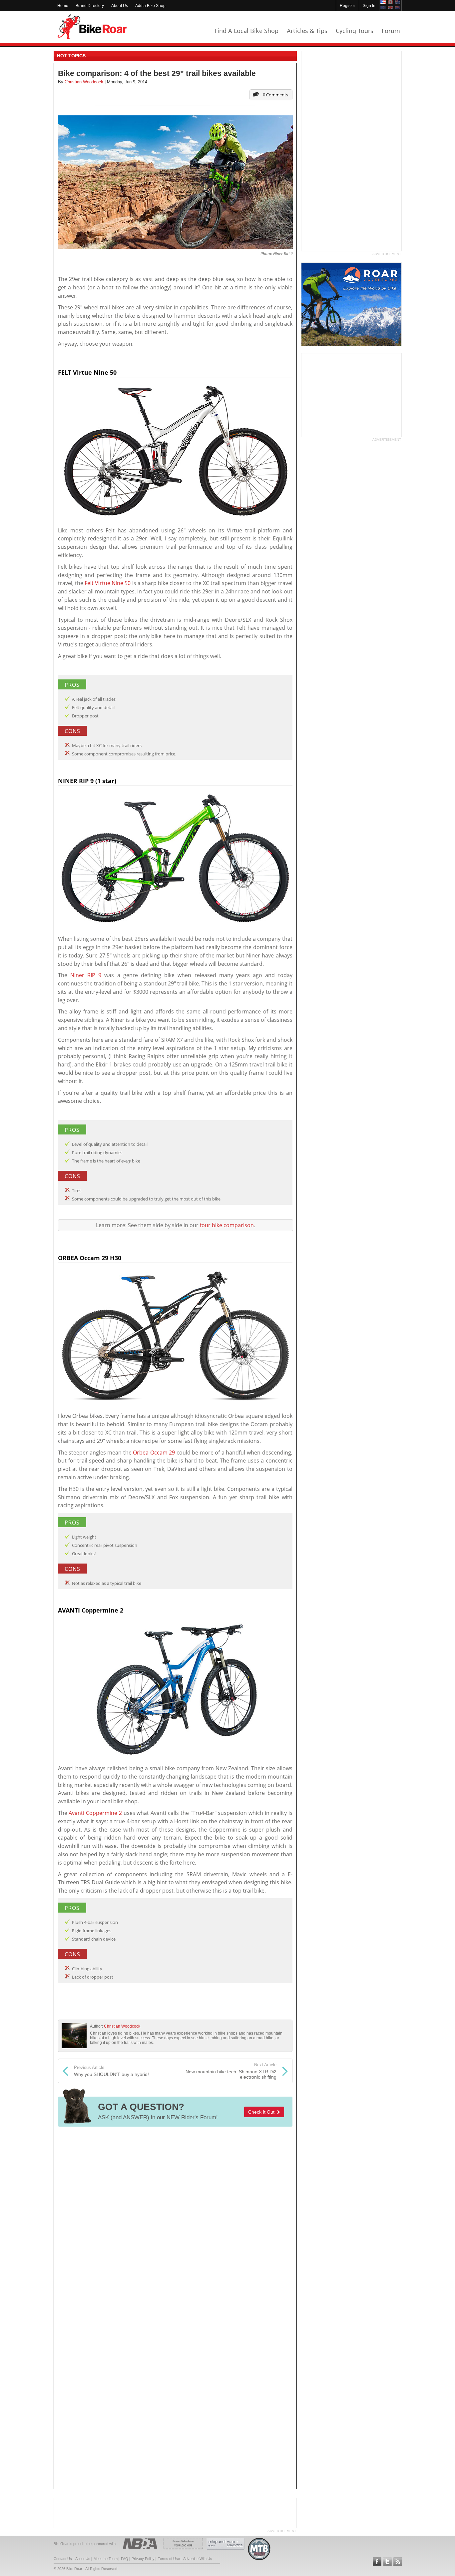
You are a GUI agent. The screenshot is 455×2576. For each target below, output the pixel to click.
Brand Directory (90, 6)
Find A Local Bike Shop (246, 31)
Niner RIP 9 (86, 975)
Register (347, 6)
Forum (391, 31)
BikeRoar (92, 27)
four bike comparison (227, 1225)
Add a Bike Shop (150, 6)
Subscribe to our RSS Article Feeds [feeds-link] (398, 2562)
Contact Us (63, 2559)
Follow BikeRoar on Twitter (387, 2562)
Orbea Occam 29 (154, 1453)
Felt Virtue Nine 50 (108, 583)
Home (63, 6)
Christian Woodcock (122, 2026)
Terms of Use (169, 2559)
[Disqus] (175, 2220)
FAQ (125, 2559)
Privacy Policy (143, 2559)
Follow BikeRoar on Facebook (377, 2562)
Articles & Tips (307, 31)
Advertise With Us (198, 2559)
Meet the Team (106, 2559)
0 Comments (275, 95)
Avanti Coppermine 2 (95, 1813)
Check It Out (263, 2112)
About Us (120, 6)
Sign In (369, 6)
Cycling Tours (355, 31)
